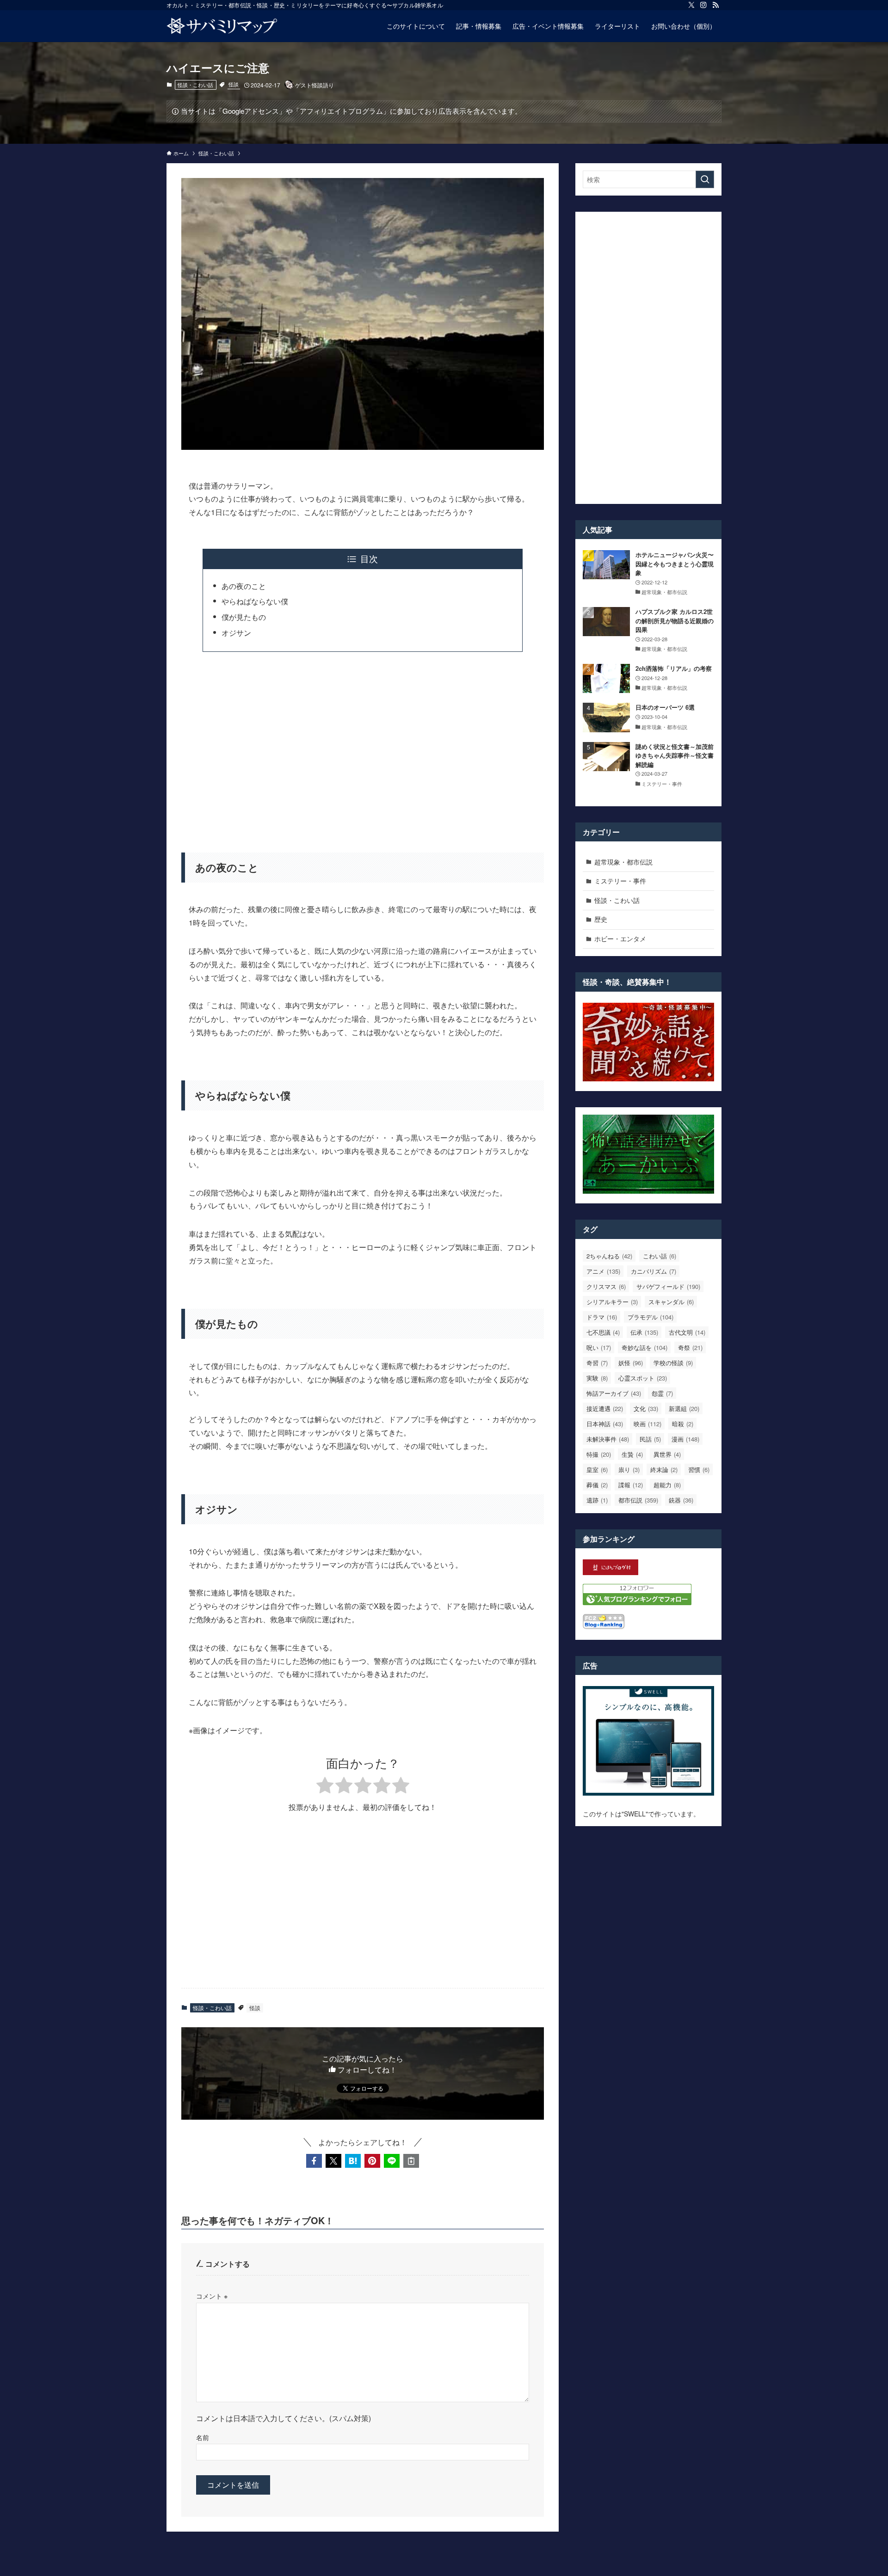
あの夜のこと (244, 586)
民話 (650, 1439)
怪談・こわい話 (195, 85)
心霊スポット (643, 1378)
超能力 (667, 1485)
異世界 (667, 1454)
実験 (597, 1378)
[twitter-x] (691, 5)
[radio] (325, 1787)
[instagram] (703, 5)
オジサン (236, 633)
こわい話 (660, 1256)
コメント (212, 2296)
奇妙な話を (644, 1347)
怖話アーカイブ (614, 1393)
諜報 (631, 1485)
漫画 (685, 1439)
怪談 (234, 84)
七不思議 (603, 1332)
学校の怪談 (673, 1363)
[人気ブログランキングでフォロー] (637, 1602)
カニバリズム (654, 1271)
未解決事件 (608, 1439)
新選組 (684, 1408)
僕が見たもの (244, 617)
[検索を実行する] (705, 179)
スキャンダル (671, 1302)
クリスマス (606, 1286)
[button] (314, 2161)
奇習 (597, 1363)
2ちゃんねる (609, 1256)
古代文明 (687, 1332)
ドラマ (602, 1317)
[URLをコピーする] (411, 2161)
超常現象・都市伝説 (623, 862)
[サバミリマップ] (222, 26)
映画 (647, 1424)
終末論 (664, 1469)
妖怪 (631, 1363)
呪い (599, 1347)
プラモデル (651, 1317)
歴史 (601, 919)
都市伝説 (638, 1500)
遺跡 (597, 1500)
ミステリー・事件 (620, 881)
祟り (629, 1469)
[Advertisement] (363, 746)
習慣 (699, 1469)
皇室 (597, 1469)
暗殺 (683, 1424)
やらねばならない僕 (255, 601)
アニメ (603, 1271)
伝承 (644, 1332)
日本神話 (605, 1424)
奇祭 (690, 1347)
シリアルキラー (612, 1302)
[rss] (715, 5)
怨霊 (662, 1393)
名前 (203, 2437)
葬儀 (597, 1485)
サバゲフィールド (668, 1286)
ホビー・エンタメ (620, 938)
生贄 (632, 1454)
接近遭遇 (605, 1408)
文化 (646, 1408)
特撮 (599, 1454)
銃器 (681, 1500)
